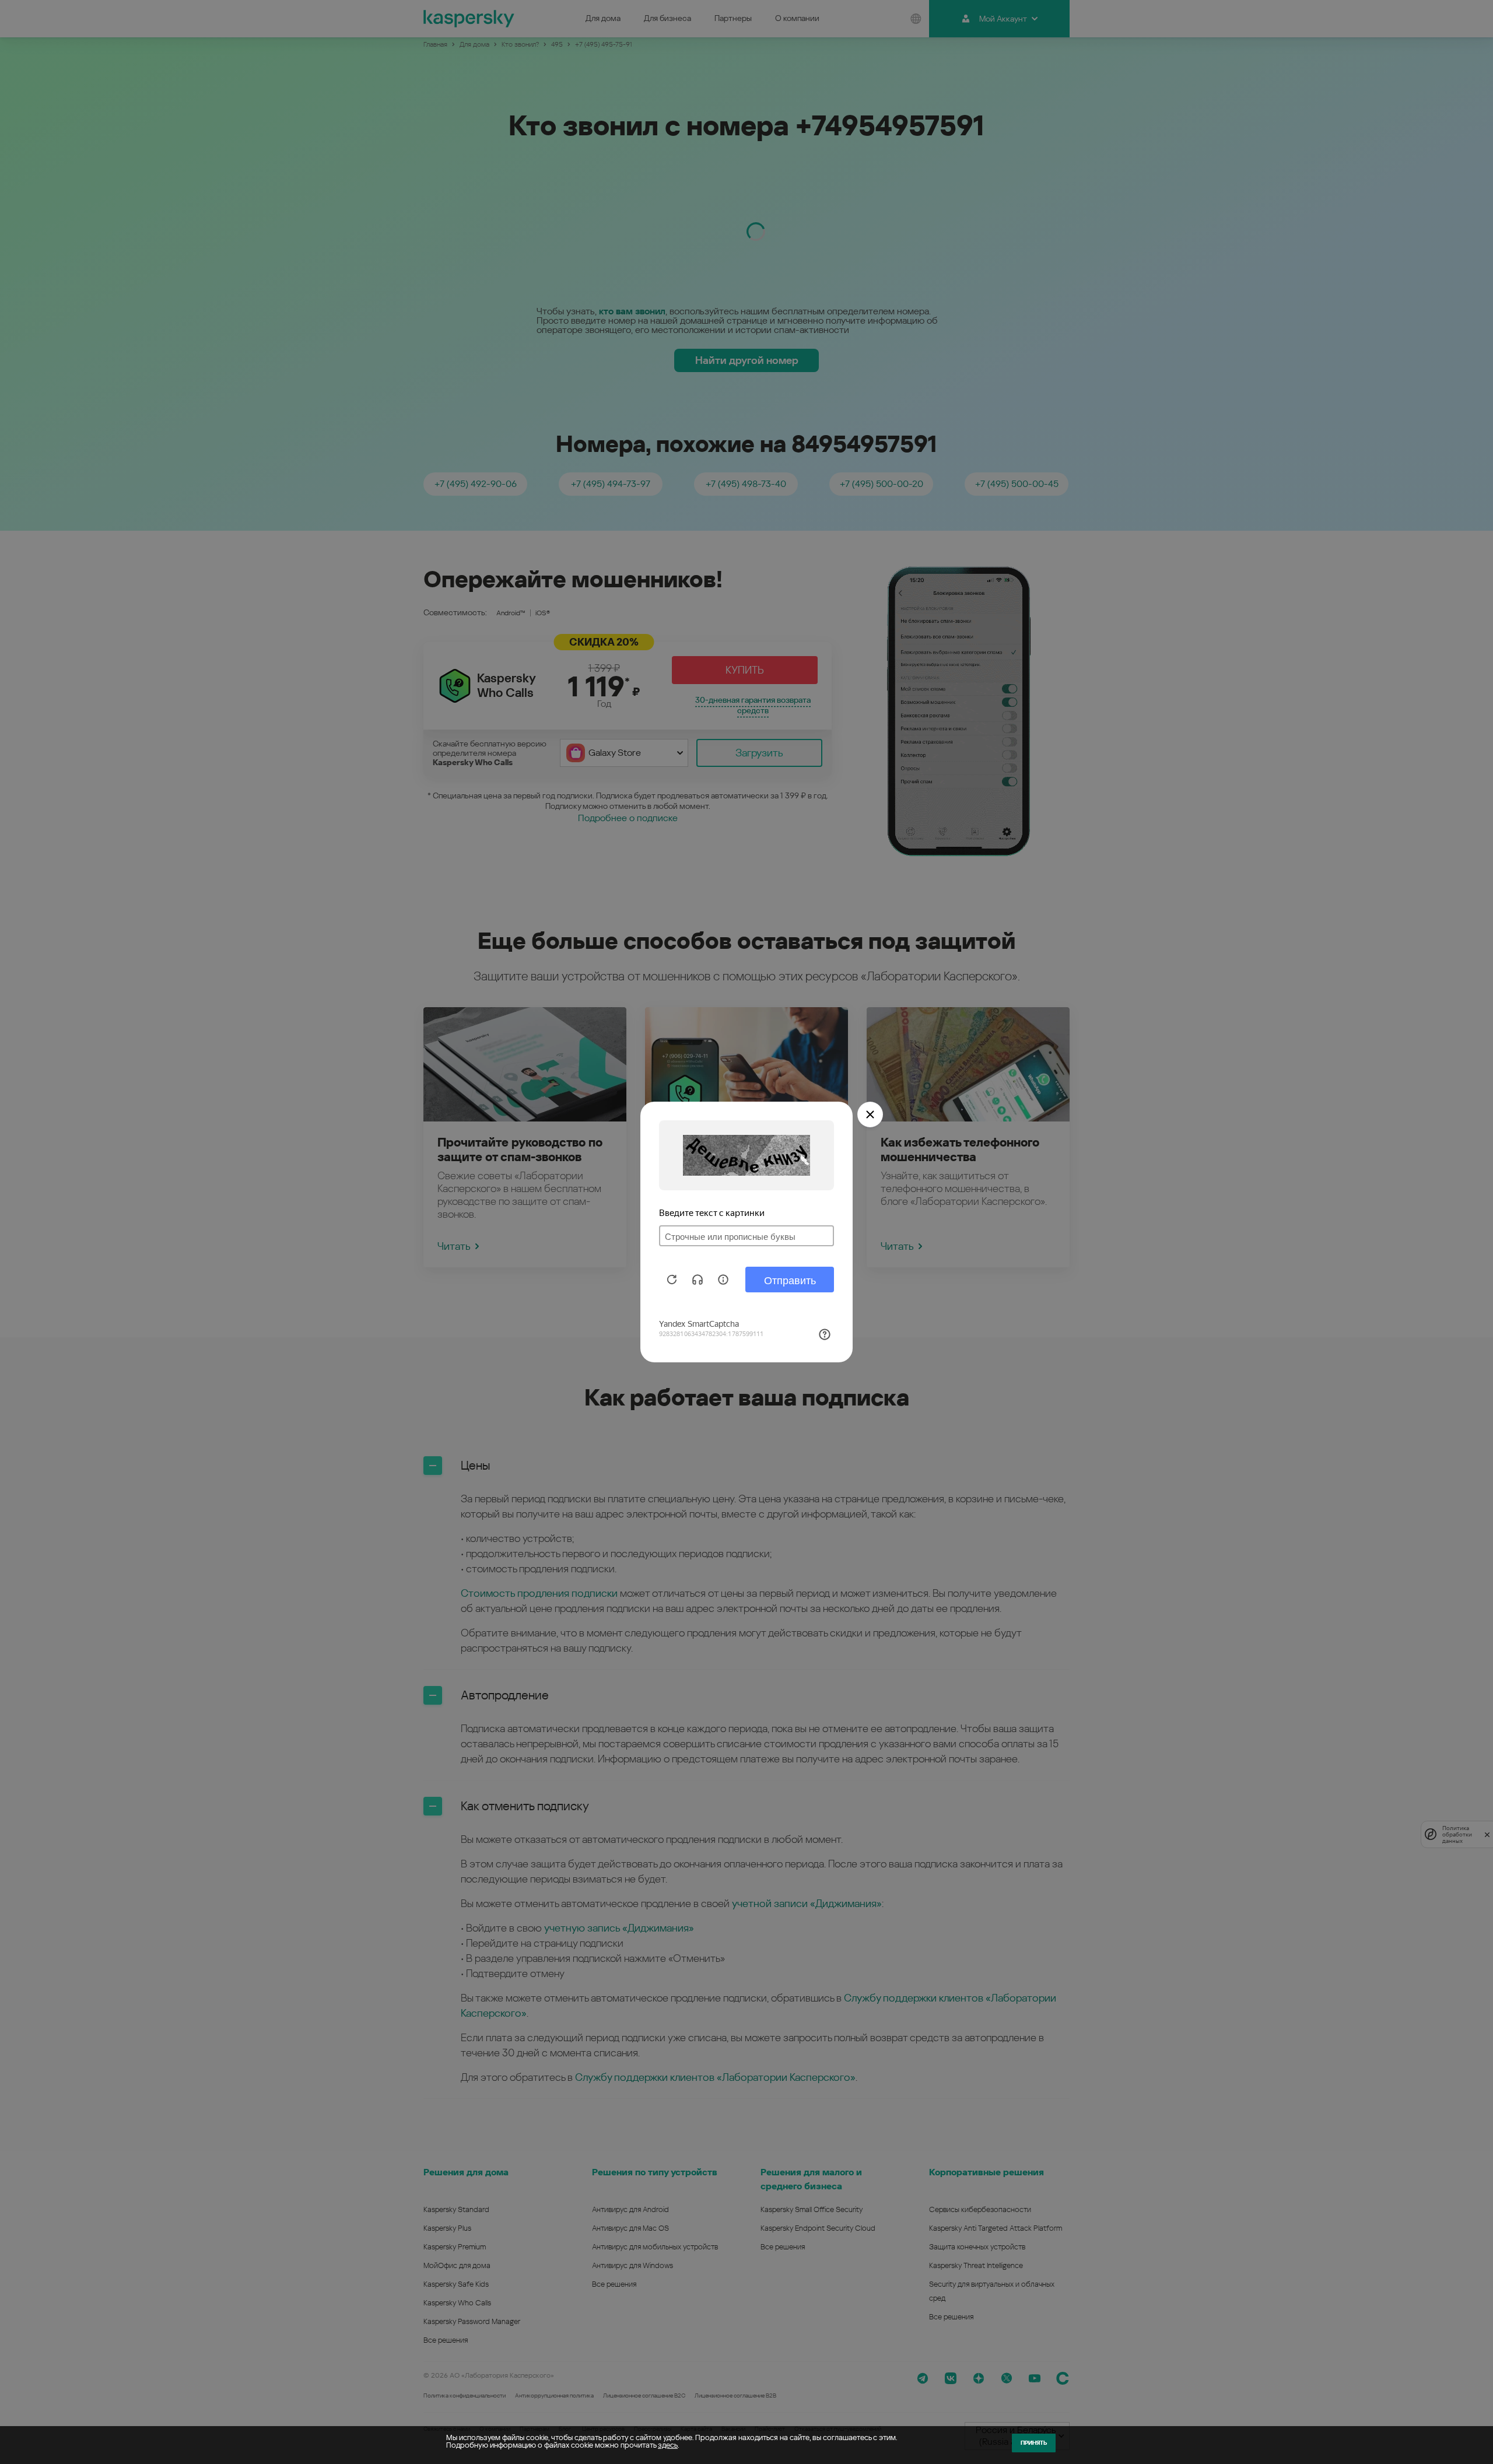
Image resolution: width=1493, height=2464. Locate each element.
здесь (668, 2445)
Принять (1034, 2443)
